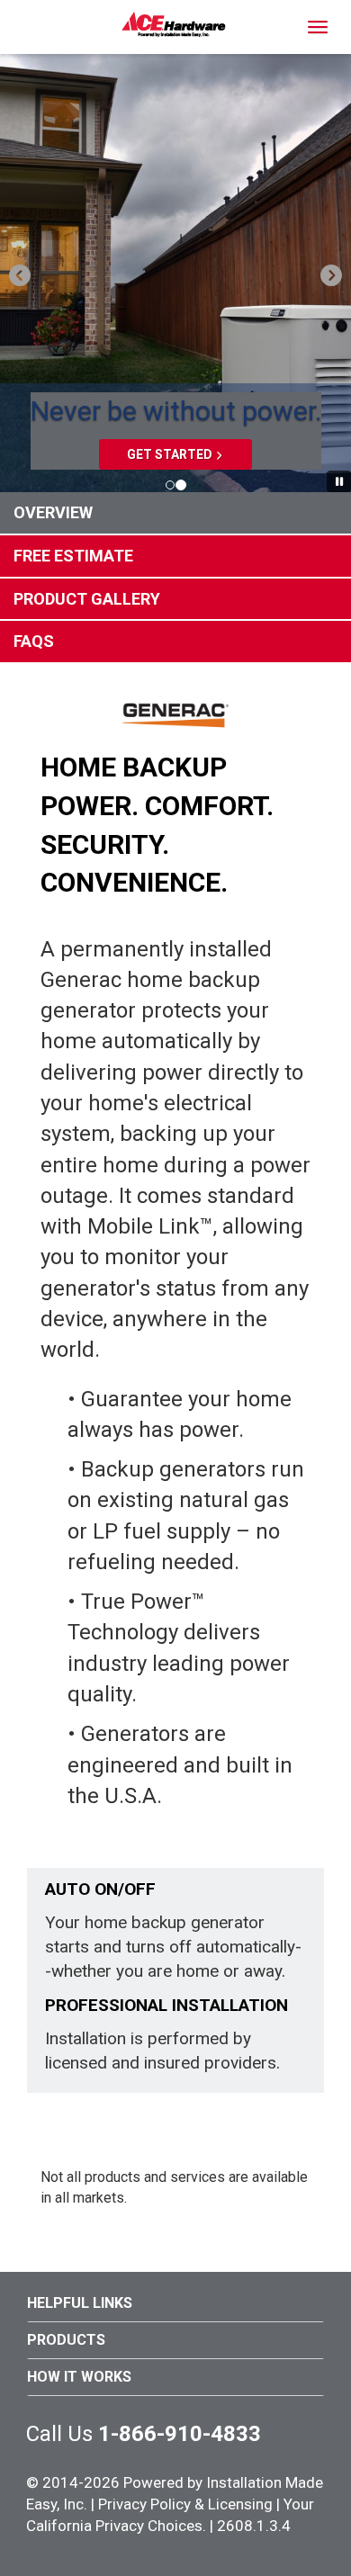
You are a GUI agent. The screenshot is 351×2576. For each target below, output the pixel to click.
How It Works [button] (79, 2377)
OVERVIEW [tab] (53, 512)
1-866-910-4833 (180, 2434)
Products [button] (66, 2340)
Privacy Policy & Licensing (185, 2504)
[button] (18, 274)
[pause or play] (339, 482)
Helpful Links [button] (80, 2303)
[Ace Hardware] (174, 24)
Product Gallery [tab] (87, 599)
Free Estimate (73, 556)
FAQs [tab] (34, 641)
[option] (175, 274)
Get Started (170, 454)
